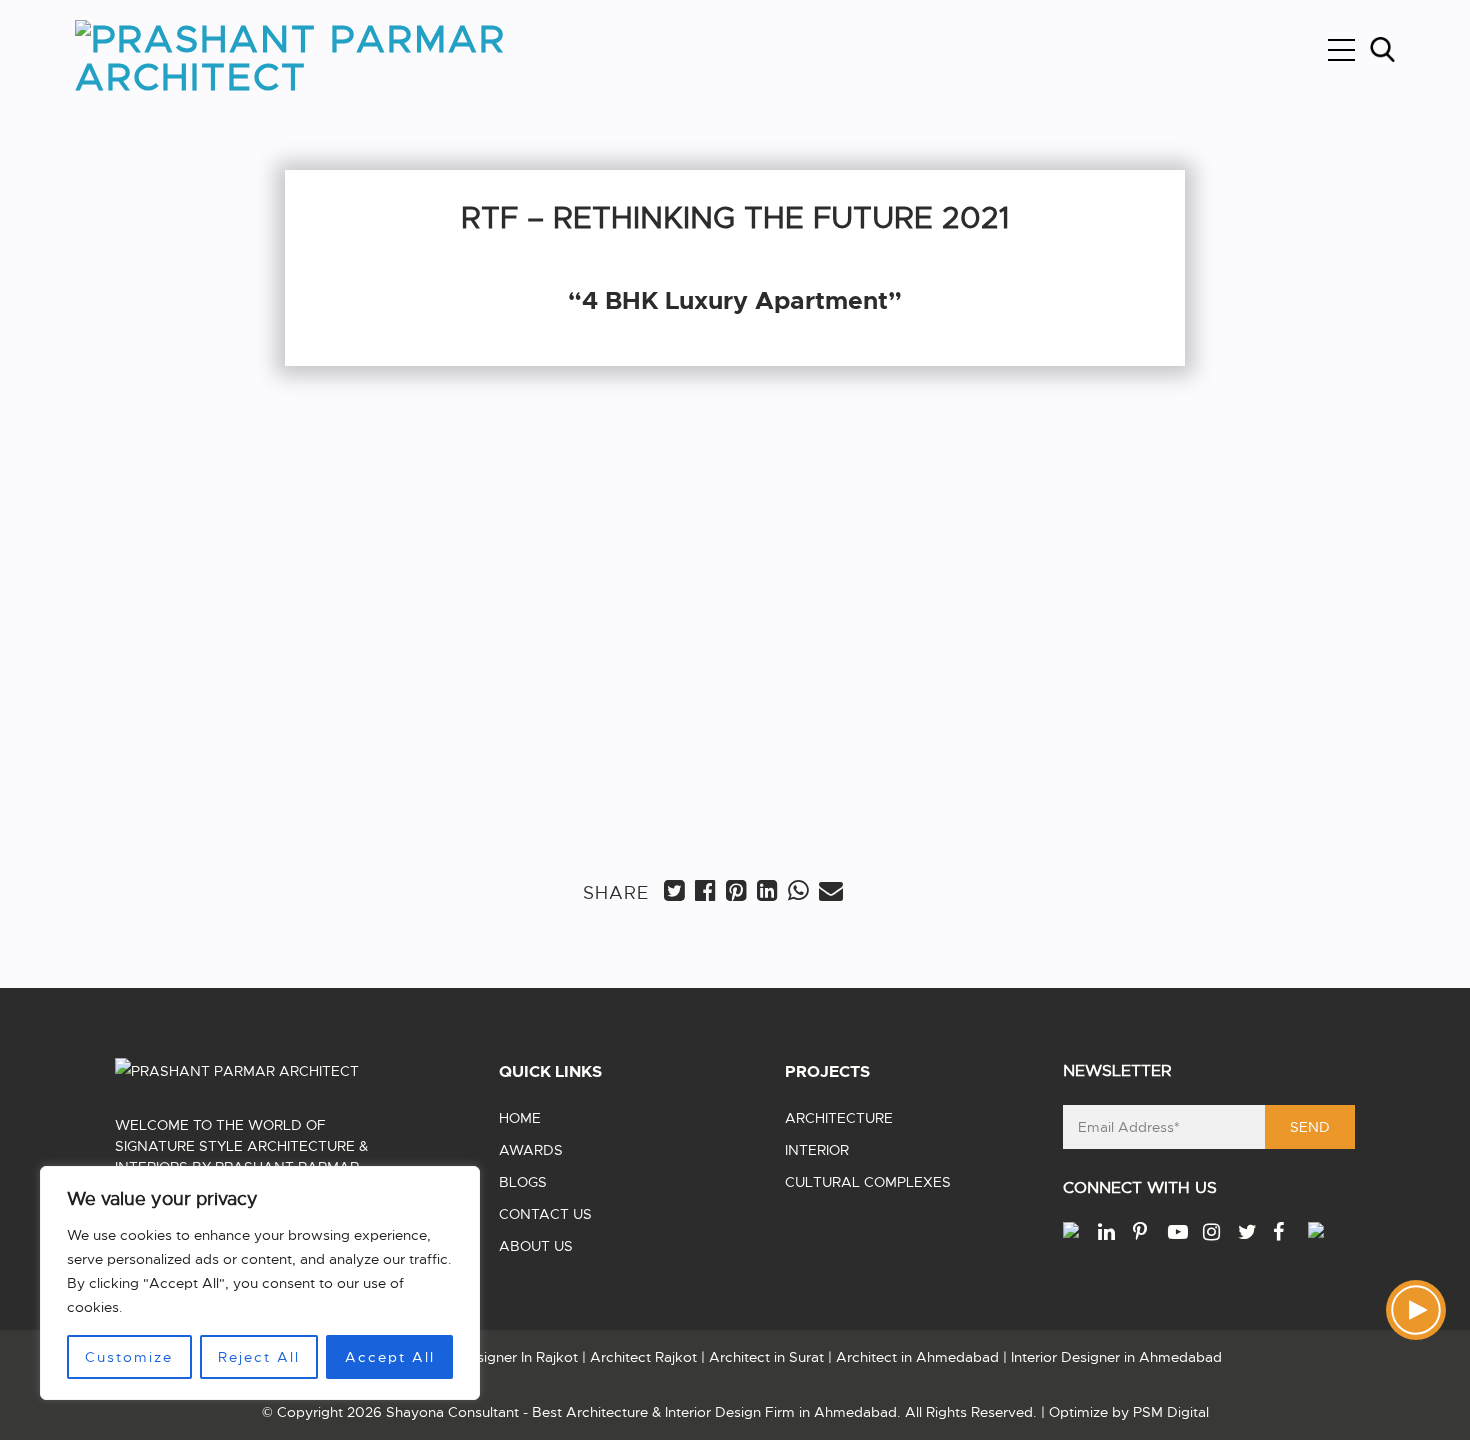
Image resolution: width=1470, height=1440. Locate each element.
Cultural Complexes (868, 1182)
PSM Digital (1171, 1412)
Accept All (390, 1357)
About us (536, 1246)
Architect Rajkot (643, 1357)
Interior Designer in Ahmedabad (1116, 1357)
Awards (531, 1150)
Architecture (839, 1118)
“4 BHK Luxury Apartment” (476, 739)
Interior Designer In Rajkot (493, 1357)
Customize (129, 1357)
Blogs (523, 1182)
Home (520, 1118)
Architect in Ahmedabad (917, 1357)
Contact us (545, 1214)
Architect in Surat (766, 1357)
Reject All (259, 1357)
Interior (817, 1150)
